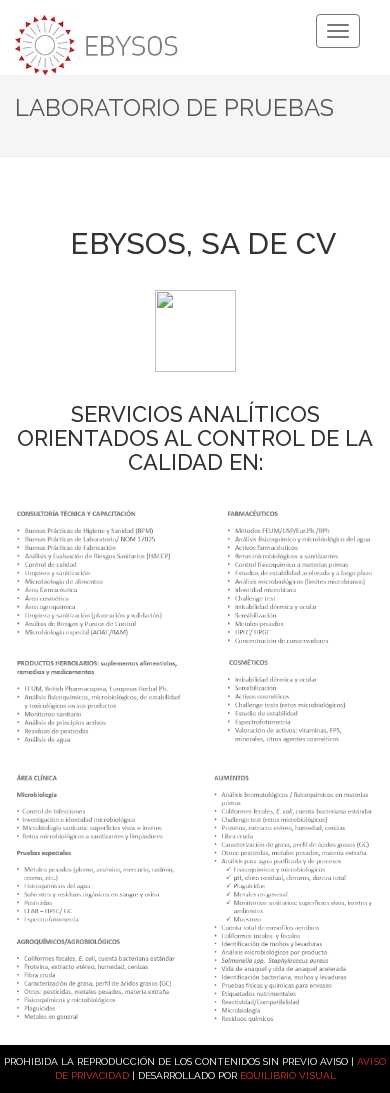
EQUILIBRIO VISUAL (288, 1075)
